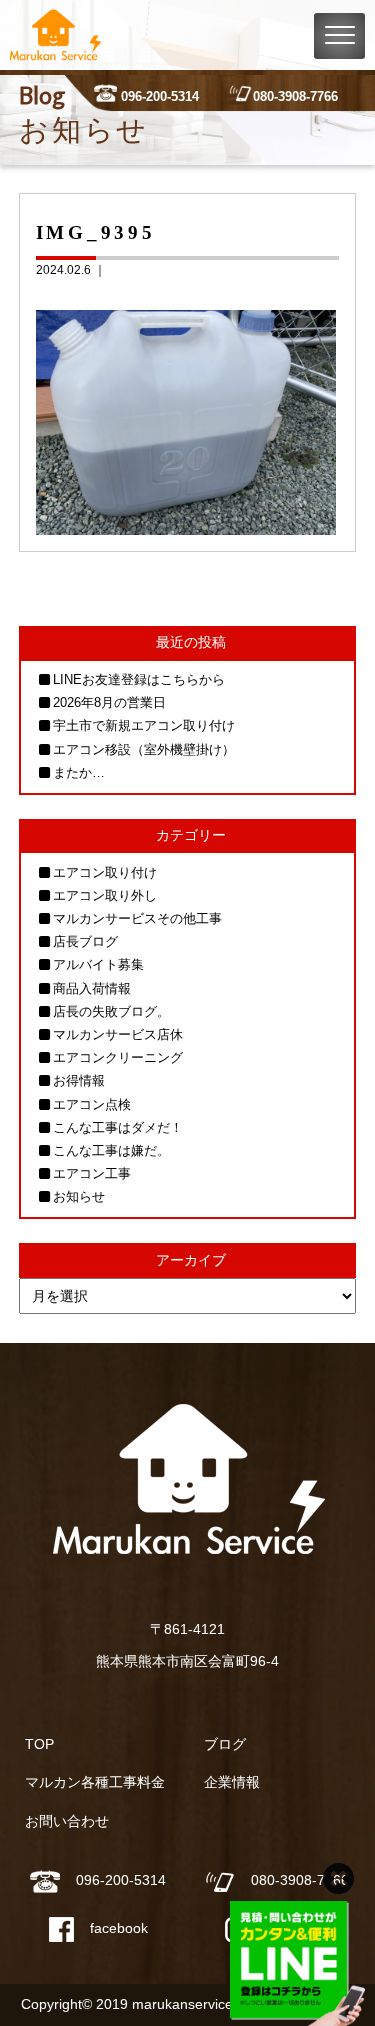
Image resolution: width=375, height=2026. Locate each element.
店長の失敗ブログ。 (111, 1011)
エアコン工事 (92, 1173)
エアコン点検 (92, 1104)
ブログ (225, 1744)
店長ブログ (85, 941)
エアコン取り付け (105, 872)
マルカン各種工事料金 (95, 1782)
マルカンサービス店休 (118, 1034)
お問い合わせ (67, 1821)
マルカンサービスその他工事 (137, 918)
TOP (39, 1744)
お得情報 (79, 1080)
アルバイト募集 (98, 964)
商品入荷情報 (92, 988)
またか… (79, 772)
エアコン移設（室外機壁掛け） (144, 749)
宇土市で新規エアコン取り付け (144, 725)
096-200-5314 (160, 96)
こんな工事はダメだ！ (118, 1127)
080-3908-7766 (295, 96)
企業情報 (232, 1782)
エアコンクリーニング (118, 1057)
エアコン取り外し (105, 895)
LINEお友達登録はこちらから (139, 679)
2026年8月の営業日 (109, 702)
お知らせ (79, 1196)
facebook (119, 1928)
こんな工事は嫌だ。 (111, 1150)
